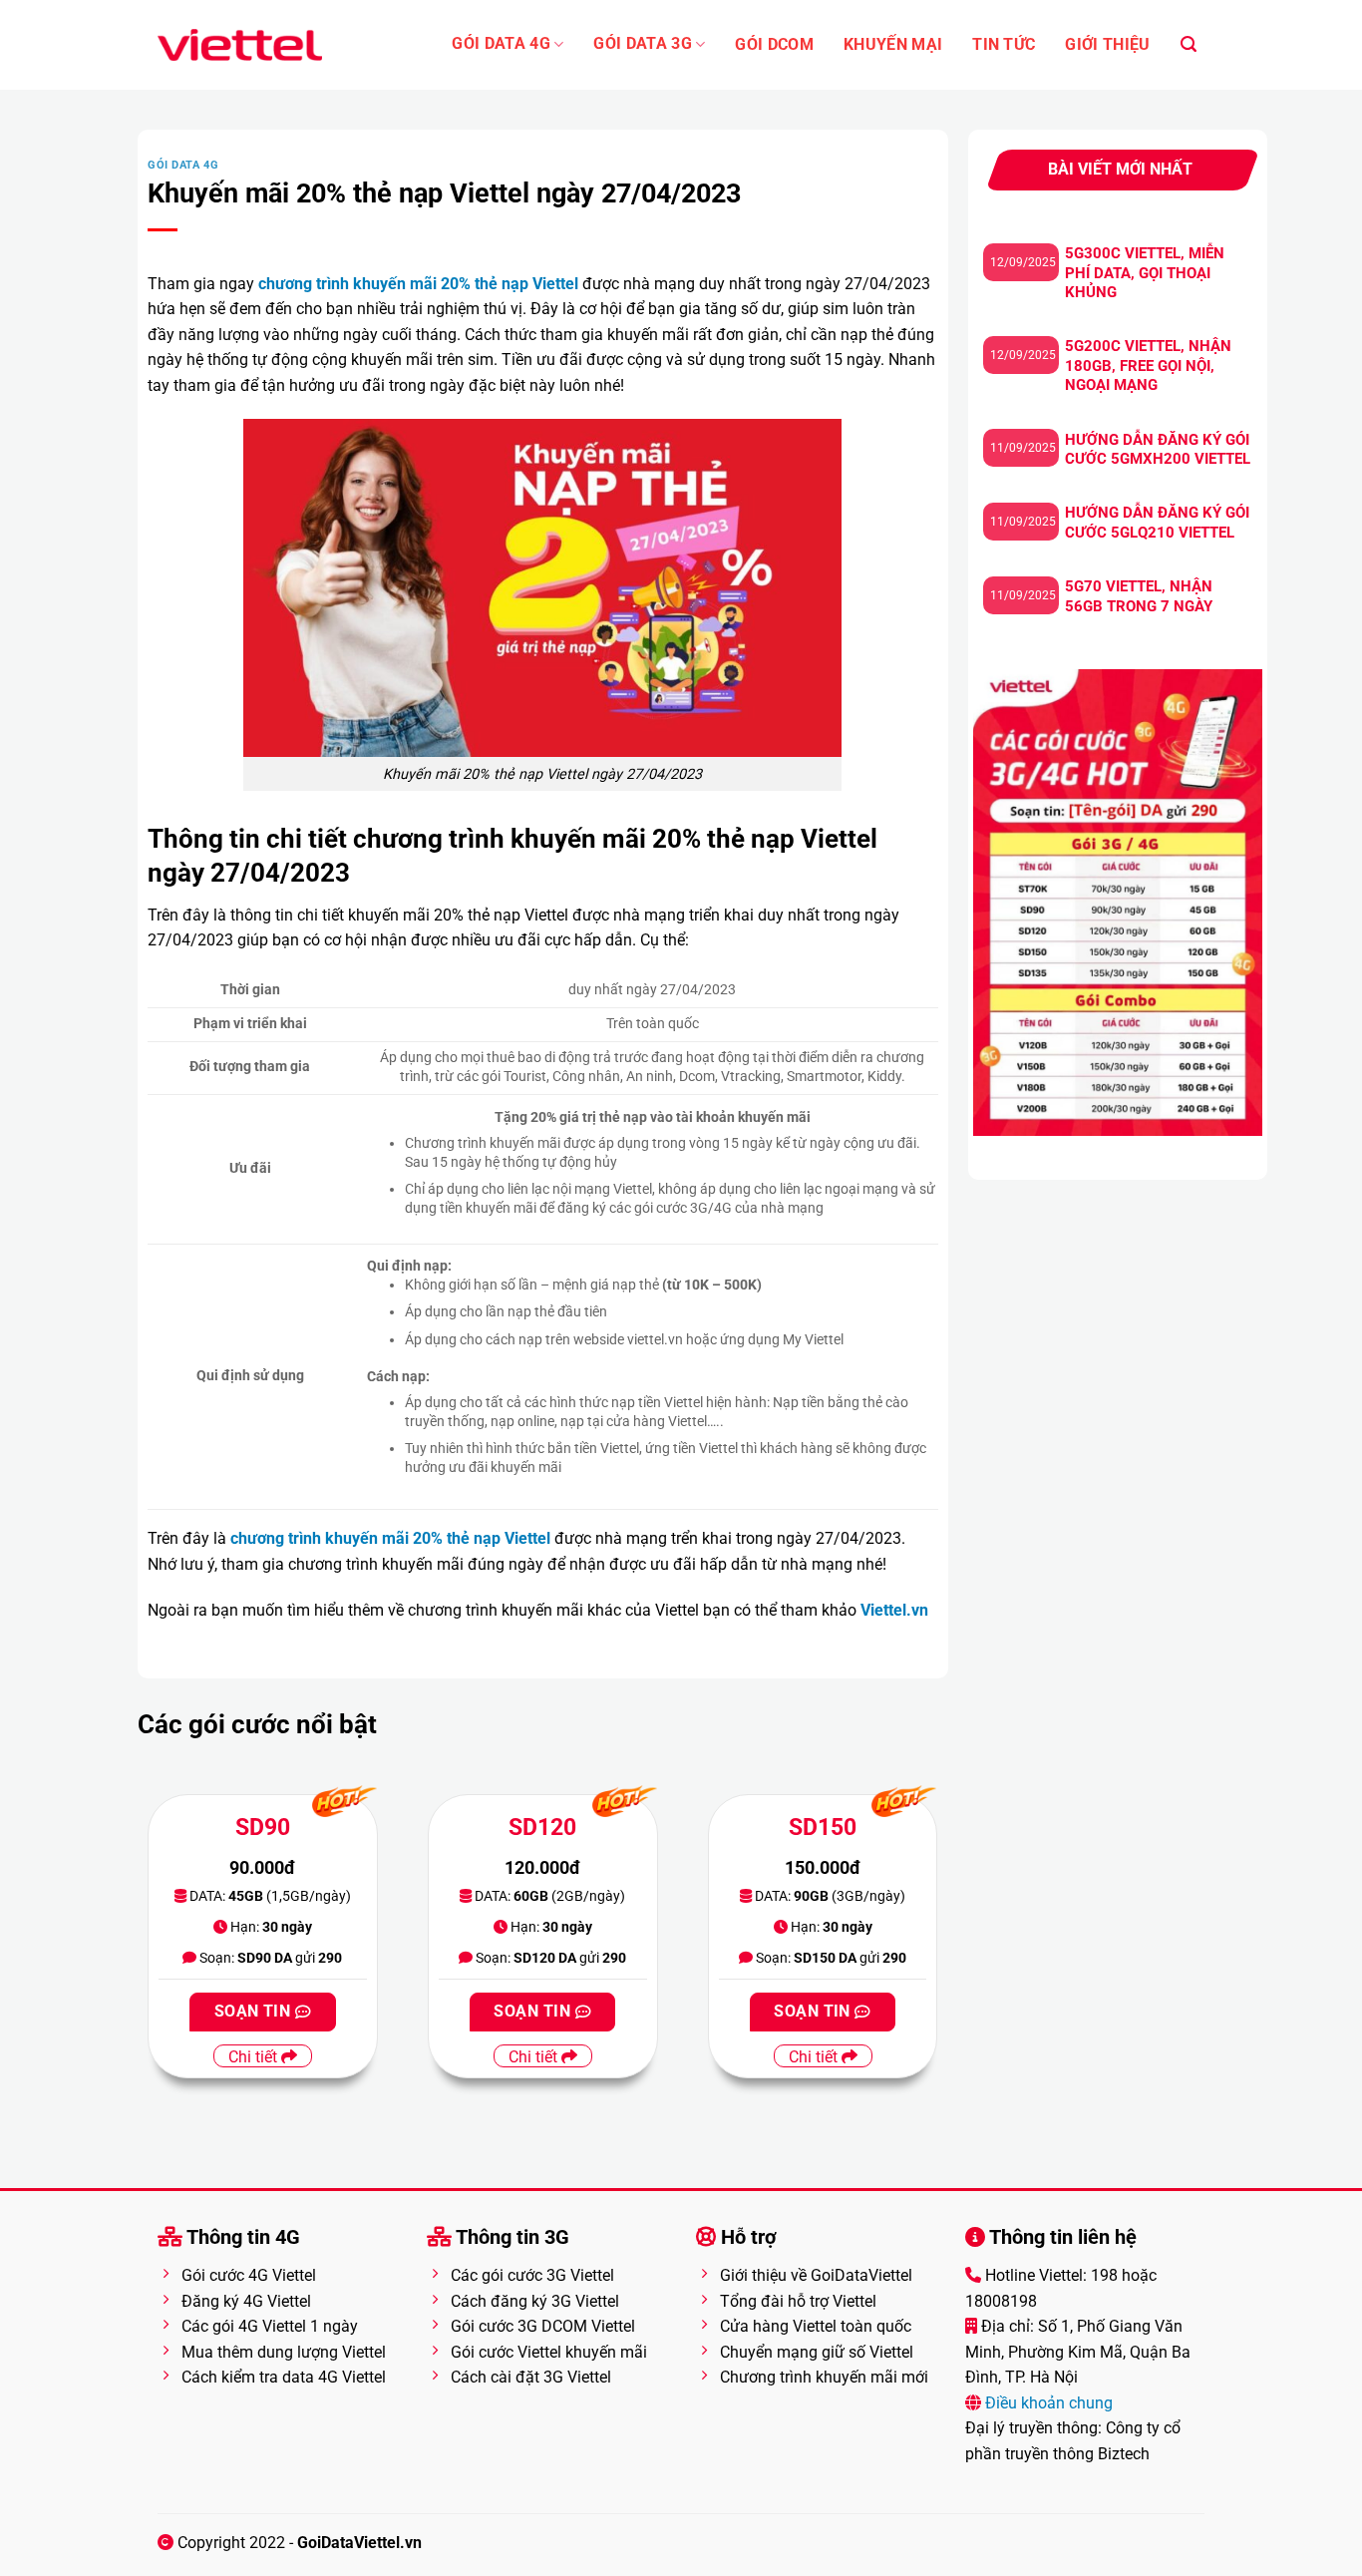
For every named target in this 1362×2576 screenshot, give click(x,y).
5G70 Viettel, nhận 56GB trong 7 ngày (1139, 596)
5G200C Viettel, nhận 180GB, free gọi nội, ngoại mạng (1148, 366)
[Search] (1189, 44)
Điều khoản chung (1047, 2403)
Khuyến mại (893, 45)
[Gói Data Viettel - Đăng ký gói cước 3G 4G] (240, 45)
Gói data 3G (643, 44)
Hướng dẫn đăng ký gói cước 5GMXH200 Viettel (1158, 450)
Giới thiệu (1107, 45)
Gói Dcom (774, 45)
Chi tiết (255, 2057)
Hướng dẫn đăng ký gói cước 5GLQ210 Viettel (1157, 523)
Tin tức (1004, 45)
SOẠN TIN (255, 2012)
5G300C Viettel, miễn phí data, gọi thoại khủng (1145, 273)
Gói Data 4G (501, 44)
